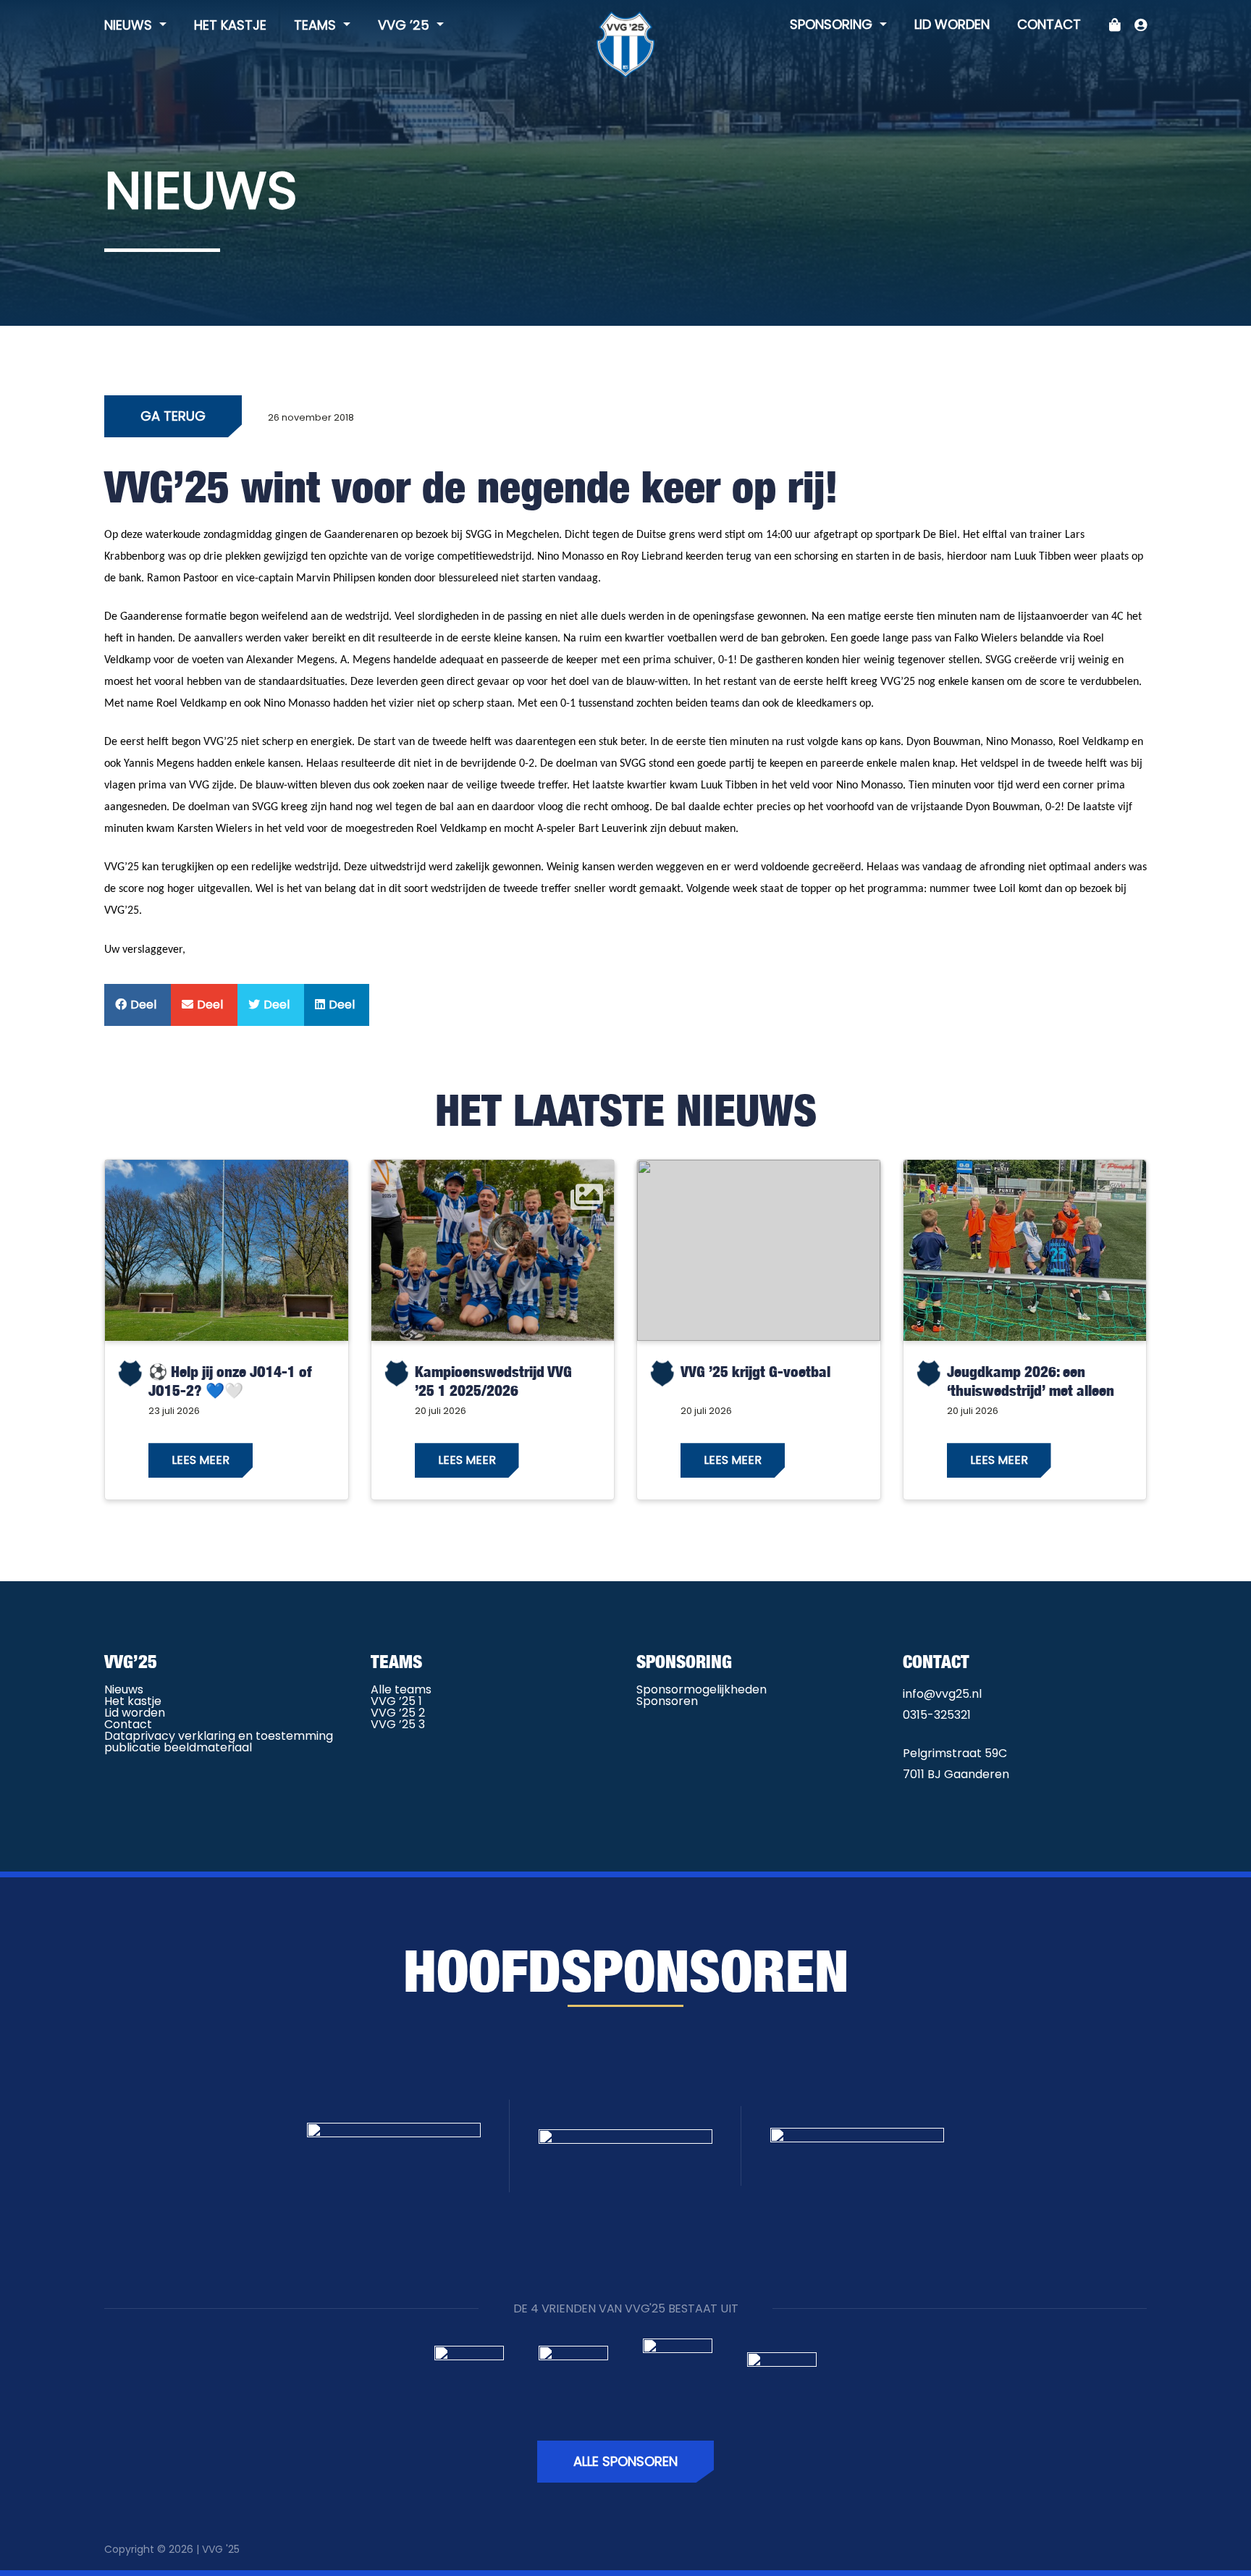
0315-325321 (937, 1715)
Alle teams (401, 1689)
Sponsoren (667, 1701)
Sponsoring (833, 24)
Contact (1049, 24)
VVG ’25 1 (396, 1701)
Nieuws (130, 25)
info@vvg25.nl (942, 1694)
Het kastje (230, 25)
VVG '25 (221, 2549)
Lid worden (952, 24)
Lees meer (201, 1460)
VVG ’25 (405, 25)
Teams (317, 25)
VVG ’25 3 (398, 1724)
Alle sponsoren (625, 2461)
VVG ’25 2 (398, 1713)
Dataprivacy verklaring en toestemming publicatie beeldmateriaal (219, 1742)
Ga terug (173, 416)
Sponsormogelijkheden (702, 1689)
